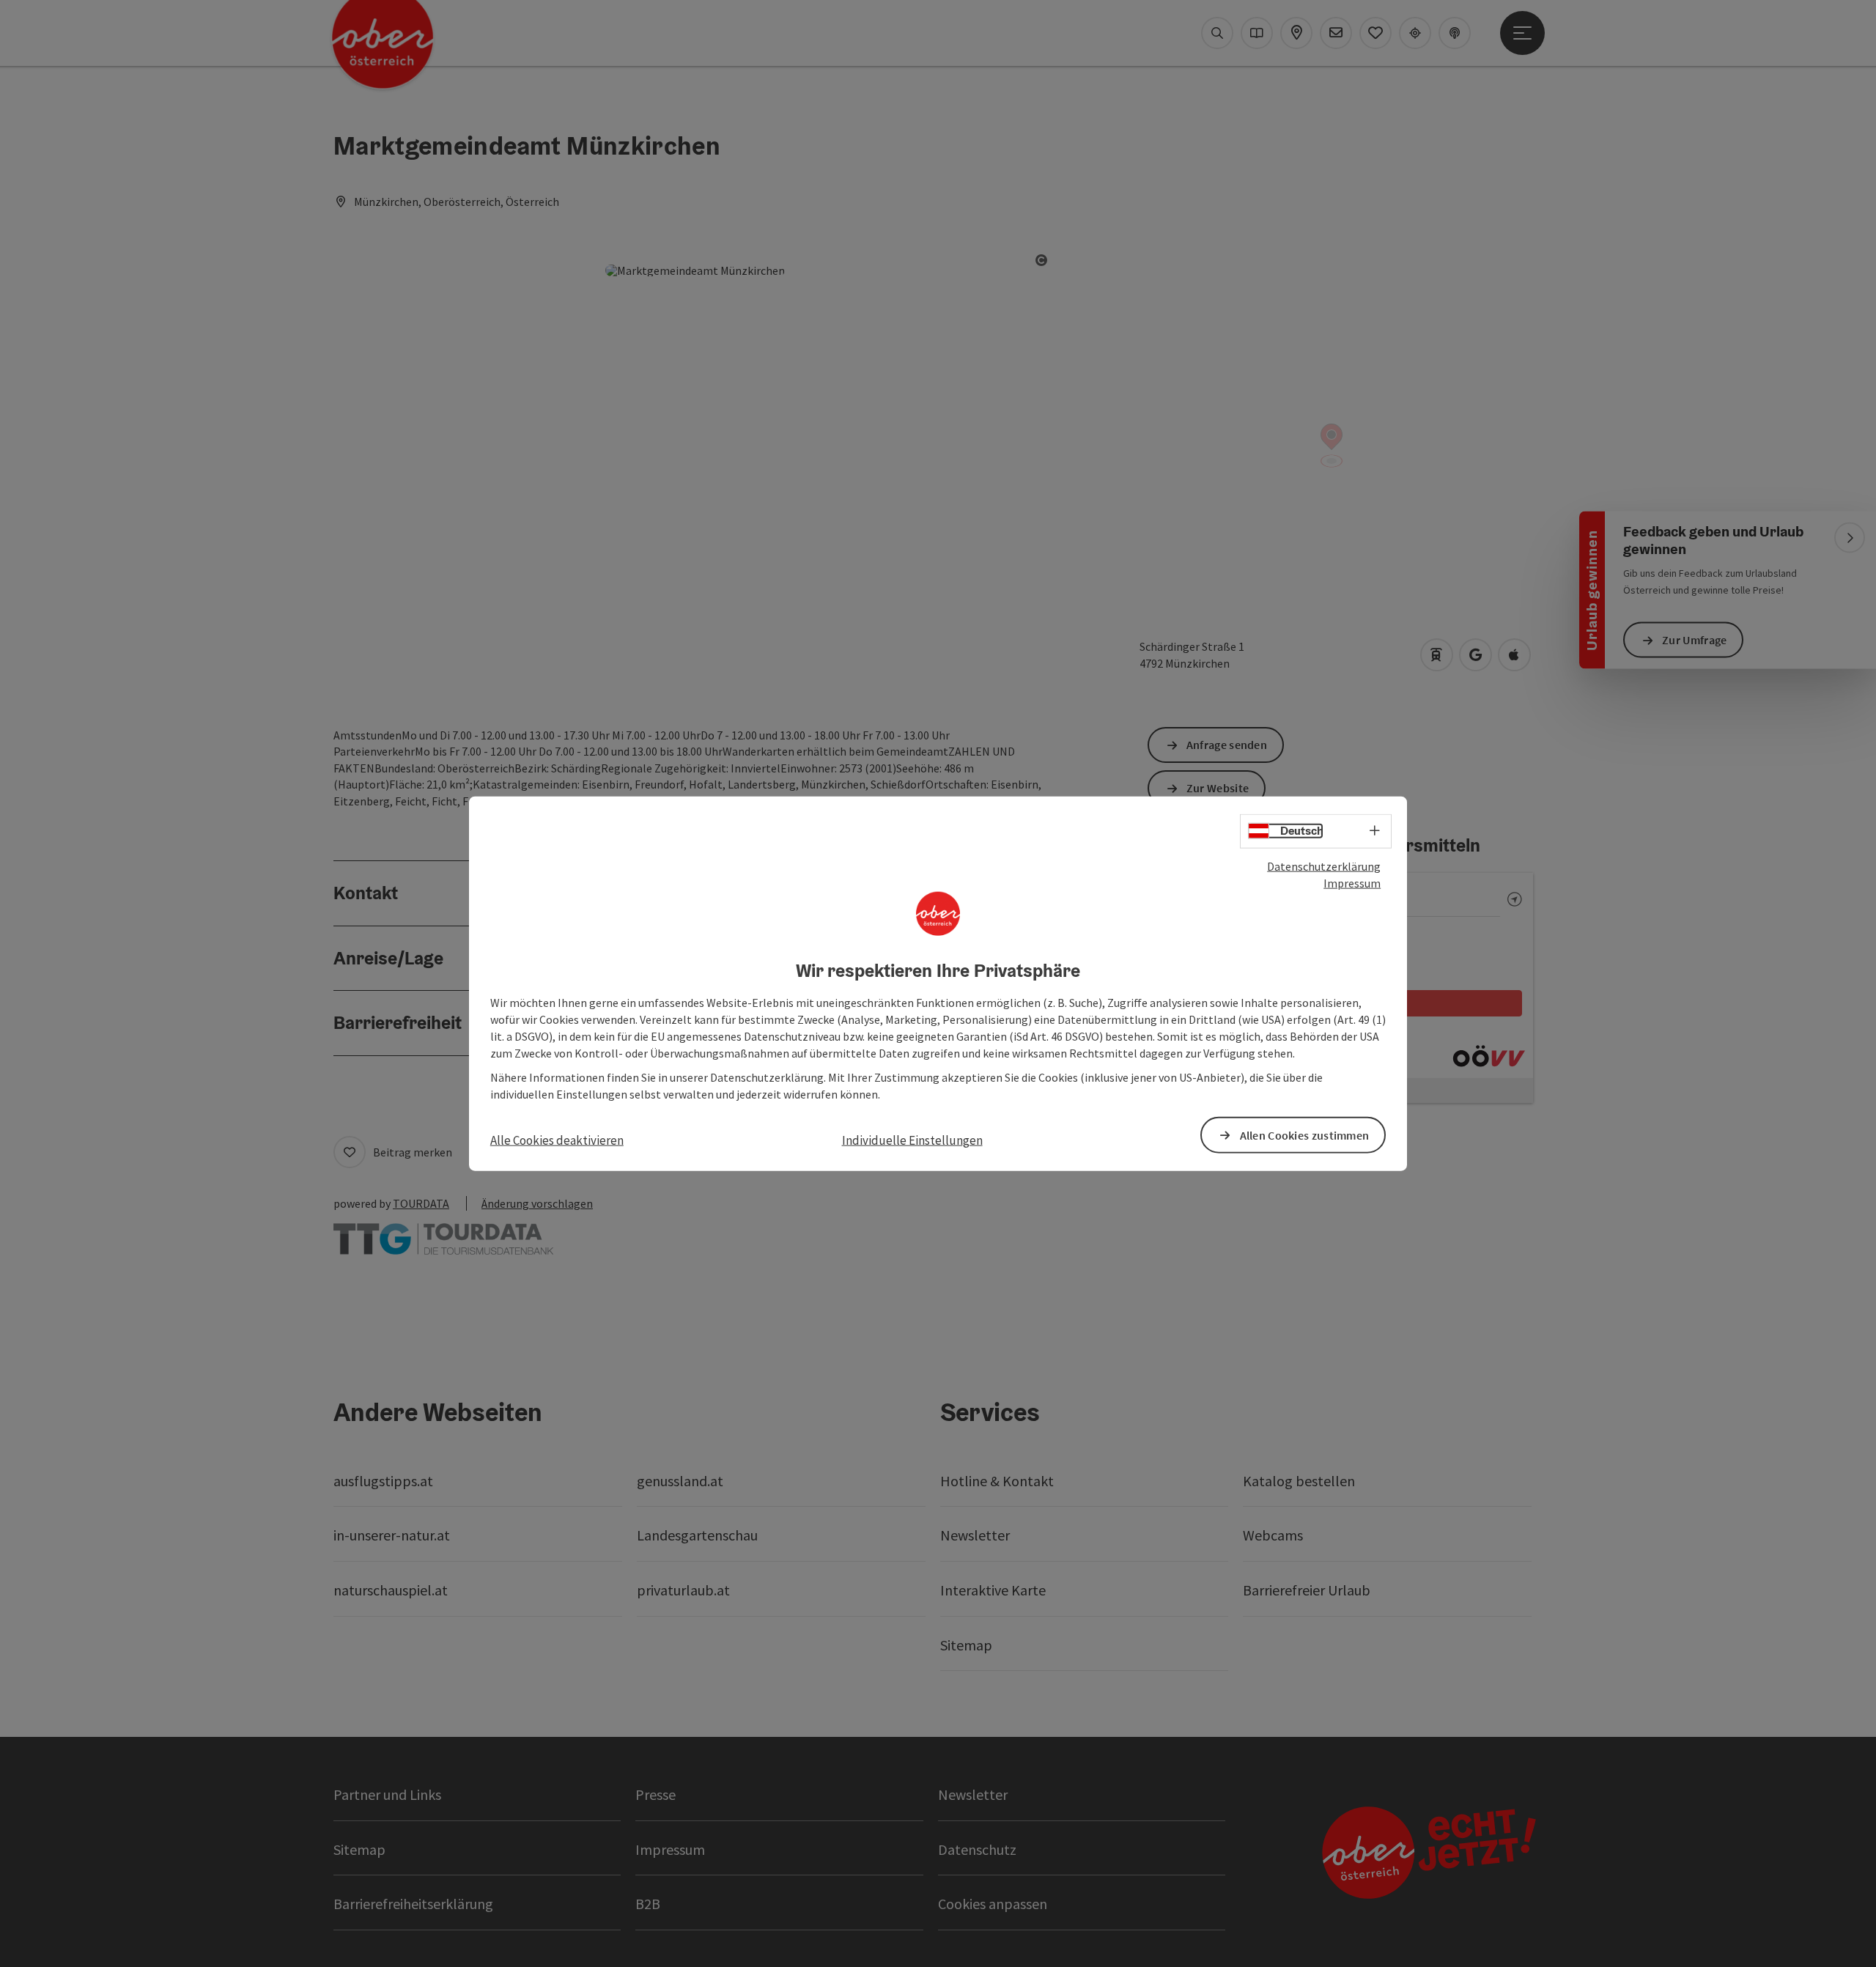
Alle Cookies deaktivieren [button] (557, 1140)
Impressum (1352, 883)
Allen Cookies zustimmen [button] (1305, 1134)
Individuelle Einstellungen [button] (912, 1140)
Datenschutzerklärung (1324, 866)
